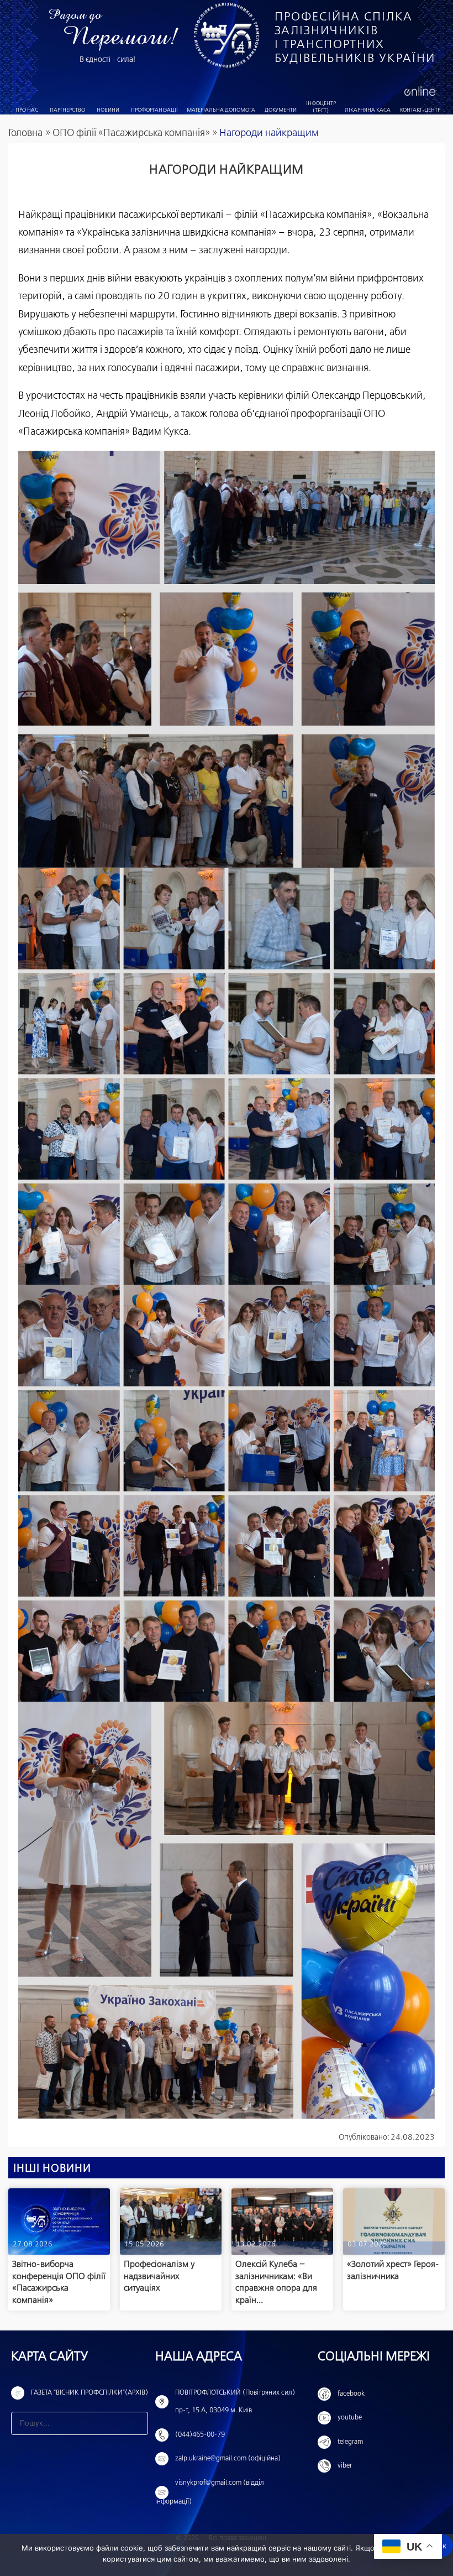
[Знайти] (136, 2423)
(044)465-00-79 (200, 2435)
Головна (25, 133)
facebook (351, 2394)
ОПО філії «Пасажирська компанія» (131, 133)
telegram (350, 2442)
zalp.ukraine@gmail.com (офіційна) (228, 2459)
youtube (350, 2418)
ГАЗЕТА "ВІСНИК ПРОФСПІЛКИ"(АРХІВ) (89, 2393)
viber (345, 2466)
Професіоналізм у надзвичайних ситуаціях (159, 2276)
